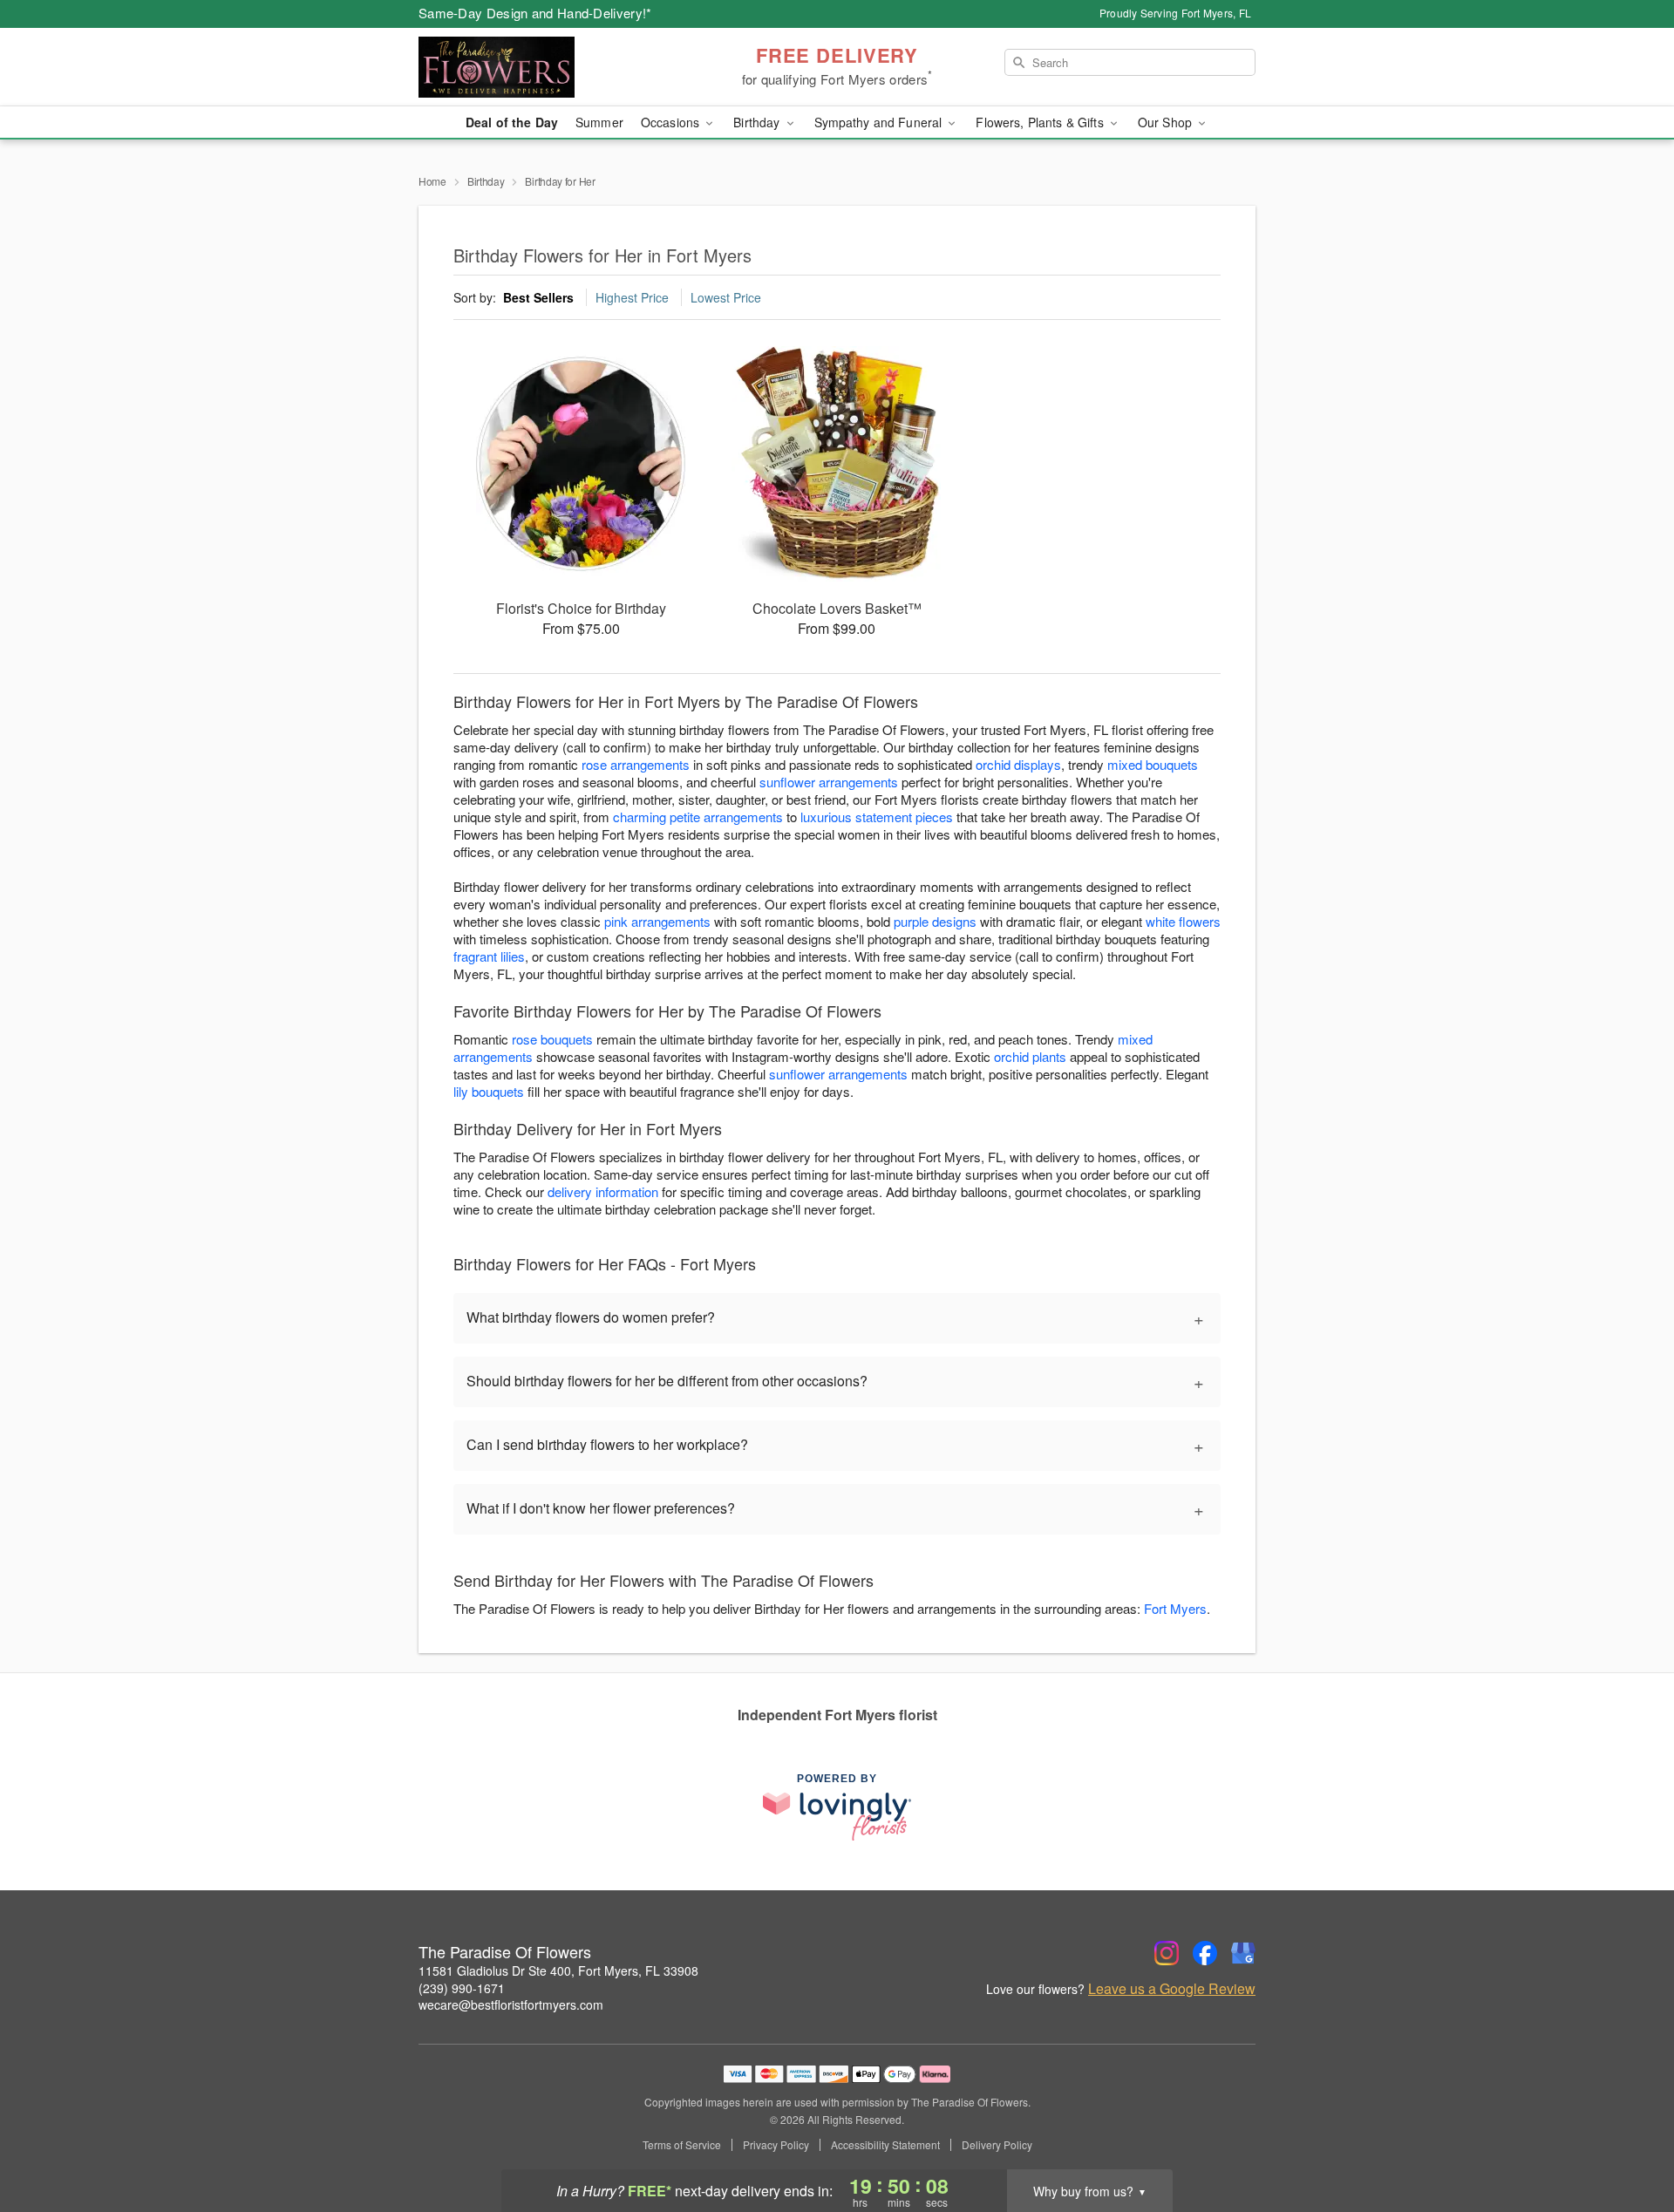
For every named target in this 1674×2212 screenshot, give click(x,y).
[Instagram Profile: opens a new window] (1167, 1953)
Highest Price (632, 297)
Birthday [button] (758, 122)
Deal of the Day (512, 122)
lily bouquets (489, 1091)
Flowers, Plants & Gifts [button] (1041, 122)
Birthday (486, 181)
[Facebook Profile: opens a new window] (1205, 1953)
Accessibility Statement (885, 2145)
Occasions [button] (672, 122)
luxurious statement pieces (877, 817)
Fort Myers (1175, 1608)
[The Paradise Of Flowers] (544, 67)
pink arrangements (657, 921)
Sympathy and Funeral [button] (880, 122)
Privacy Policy (776, 2145)
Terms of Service (682, 2145)
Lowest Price (726, 297)
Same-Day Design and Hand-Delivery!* (535, 13)
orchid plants (1030, 1056)
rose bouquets (552, 1039)
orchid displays (1018, 764)
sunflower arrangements (829, 782)
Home (432, 181)
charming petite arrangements (698, 817)
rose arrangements (636, 764)
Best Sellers (538, 297)
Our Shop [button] (1167, 122)
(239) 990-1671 (462, 1988)
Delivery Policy (997, 2145)
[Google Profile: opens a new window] (1243, 1953)
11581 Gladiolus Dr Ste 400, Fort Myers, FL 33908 (558, 1970)
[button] (1628, 2138)
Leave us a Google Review (1172, 1989)
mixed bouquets (1153, 764)
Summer (599, 122)
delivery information (603, 1191)
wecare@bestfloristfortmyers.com (511, 2004)
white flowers (1183, 921)
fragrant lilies (489, 956)
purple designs (935, 921)
